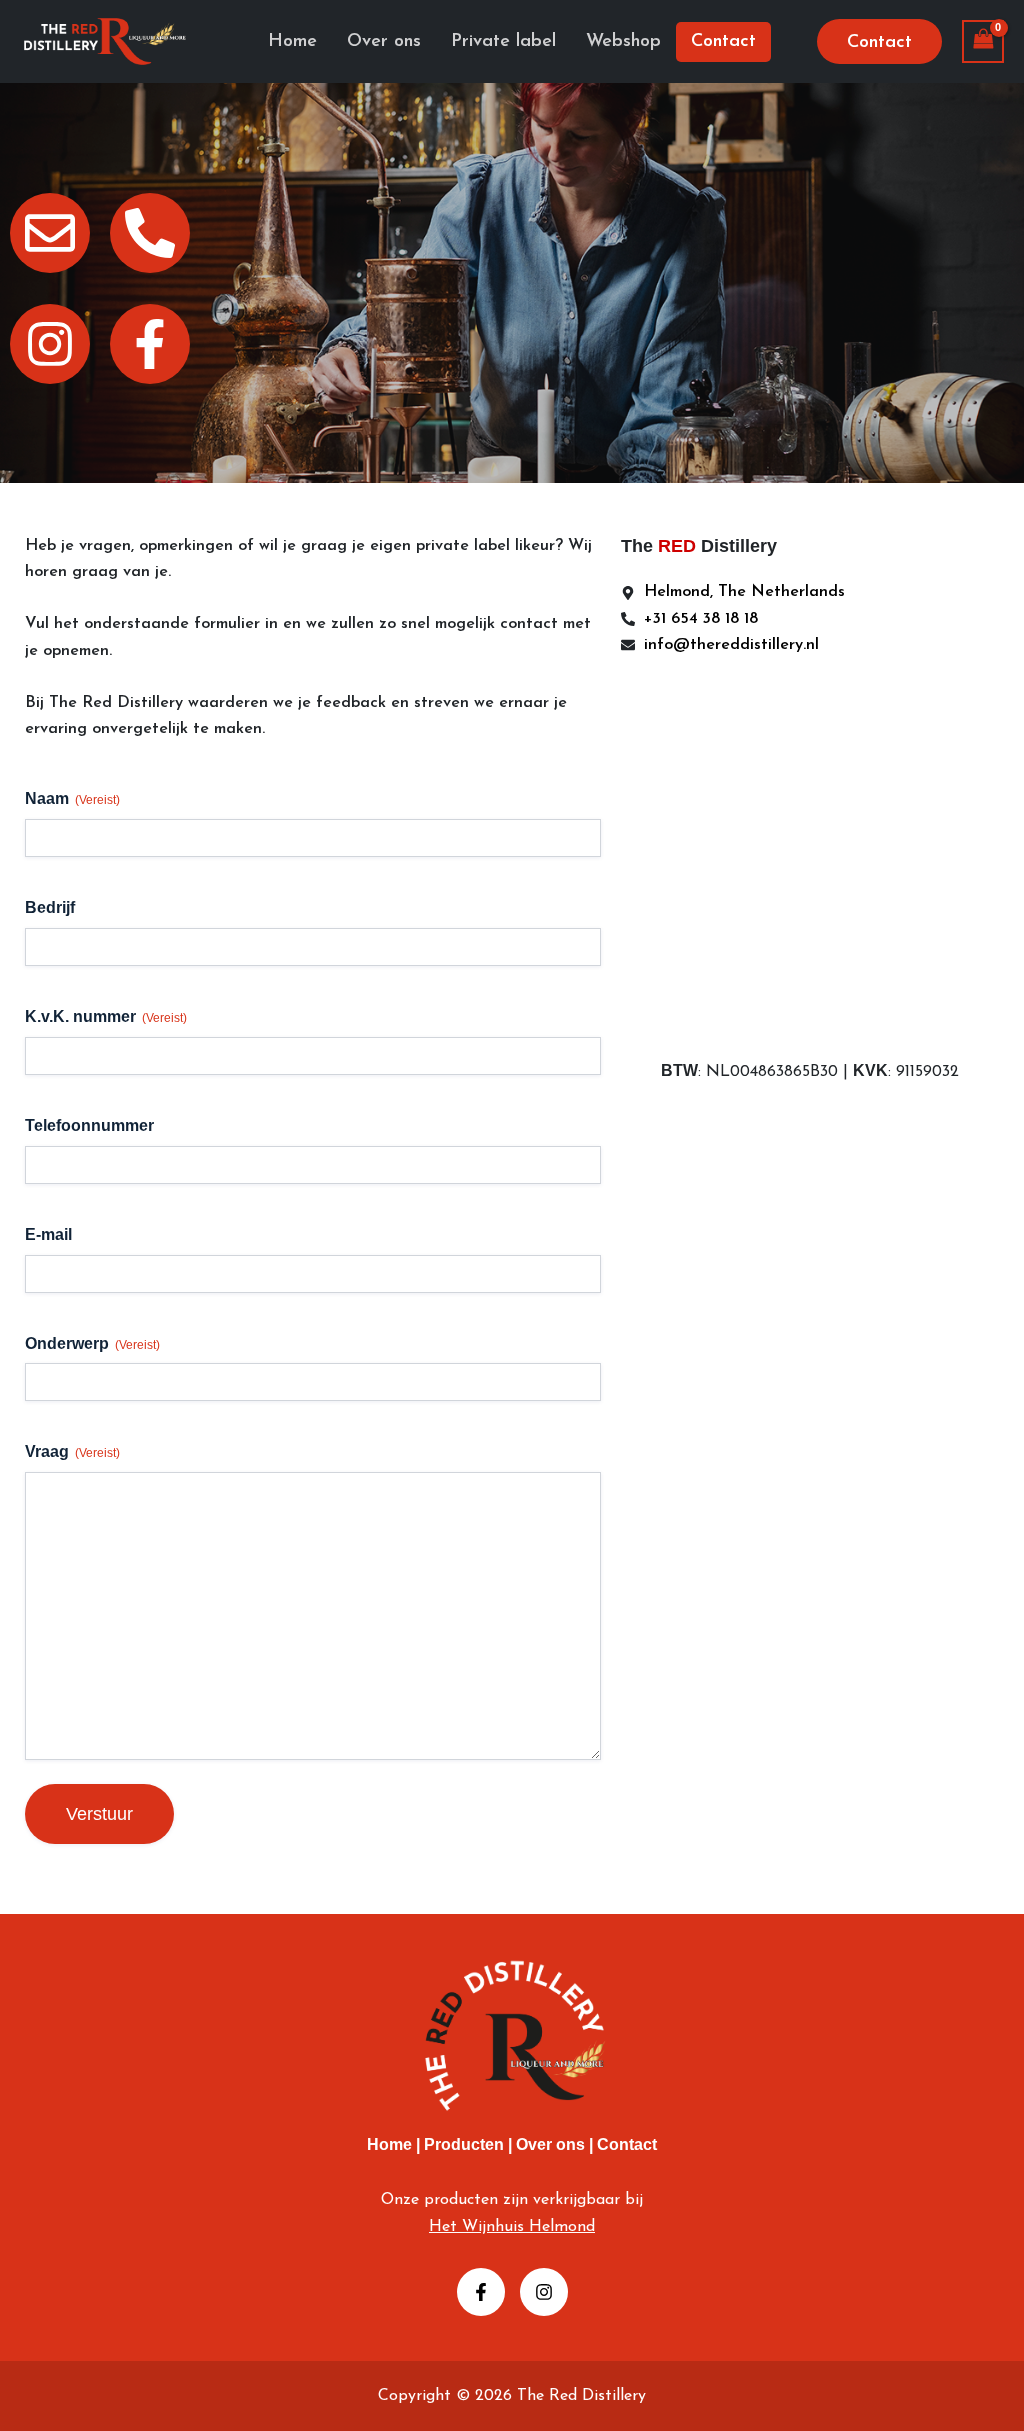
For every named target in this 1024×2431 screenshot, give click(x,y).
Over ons (552, 2144)
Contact (627, 2144)
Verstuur (99, 1814)
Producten (464, 2144)
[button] (879, 41)
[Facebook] (481, 2292)
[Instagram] (544, 2292)
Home (389, 2144)
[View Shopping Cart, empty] (983, 41)
